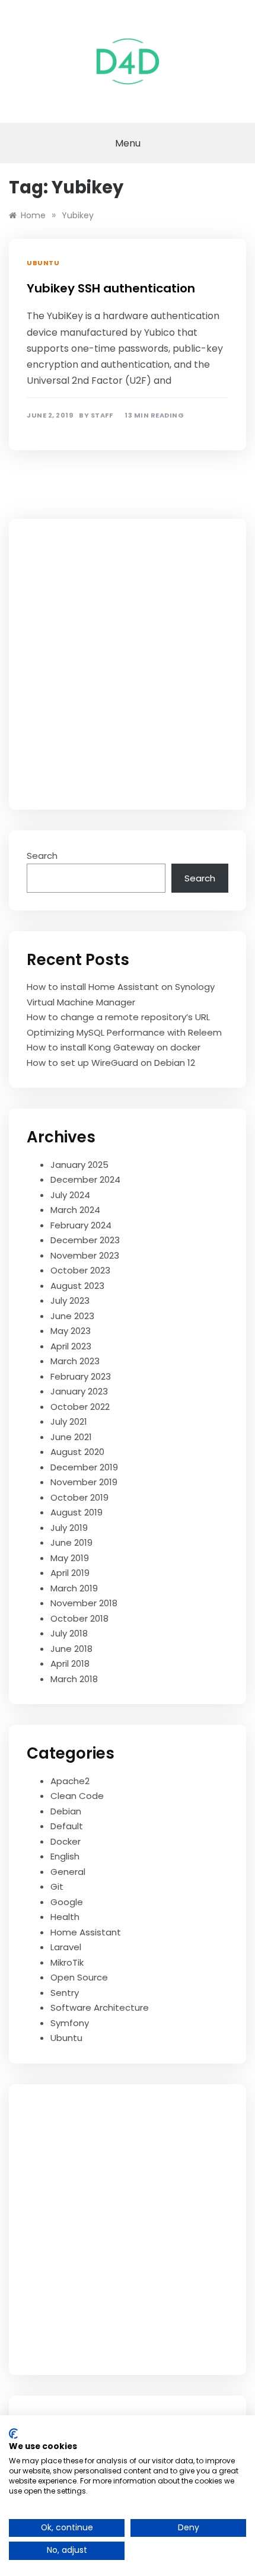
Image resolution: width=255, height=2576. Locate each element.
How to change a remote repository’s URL (118, 1017)
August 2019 (76, 1512)
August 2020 (77, 1452)
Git (57, 1886)
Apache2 (70, 1781)
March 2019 (74, 1588)
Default (67, 1826)
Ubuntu (43, 263)
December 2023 (85, 1240)
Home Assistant (86, 1932)
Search (42, 856)
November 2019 (84, 1482)
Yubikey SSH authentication (111, 288)
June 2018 (71, 1649)
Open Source (79, 1977)
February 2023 (81, 1376)
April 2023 (71, 1346)
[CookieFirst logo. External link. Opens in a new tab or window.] (13, 2434)
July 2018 (69, 1633)
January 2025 (79, 1165)
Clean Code (77, 1796)
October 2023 (80, 1270)
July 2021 (69, 1421)
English (65, 1856)
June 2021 (71, 1437)
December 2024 (85, 1179)
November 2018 (84, 1603)
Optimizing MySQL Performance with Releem (124, 1032)
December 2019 (84, 1467)
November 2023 (85, 1255)
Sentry (65, 1993)
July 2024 (70, 1195)
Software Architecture (100, 2007)
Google (67, 1902)
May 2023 (71, 1331)
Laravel (66, 1947)
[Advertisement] (128, 664)
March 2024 (75, 1210)
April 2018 (70, 1663)
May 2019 (70, 1558)
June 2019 (71, 1542)
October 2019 (79, 1497)
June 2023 (72, 1316)
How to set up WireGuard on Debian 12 (111, 1063)
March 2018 (74, 1679)
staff (102, 415)
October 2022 (80, 1407)
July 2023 (70, 1300)
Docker (66, 1841)
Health (65, 1917)
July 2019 (69, 1528)
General (68, 1872)
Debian (66, 1811)
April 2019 (70, 1573)
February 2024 (81, 1225)
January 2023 (79, 1391)
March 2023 (75, 1361)
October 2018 (79, 1618)
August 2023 (77, 1286)
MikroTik (67, 1962)
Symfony (70, 2023)
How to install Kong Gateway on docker (114, 1047)
